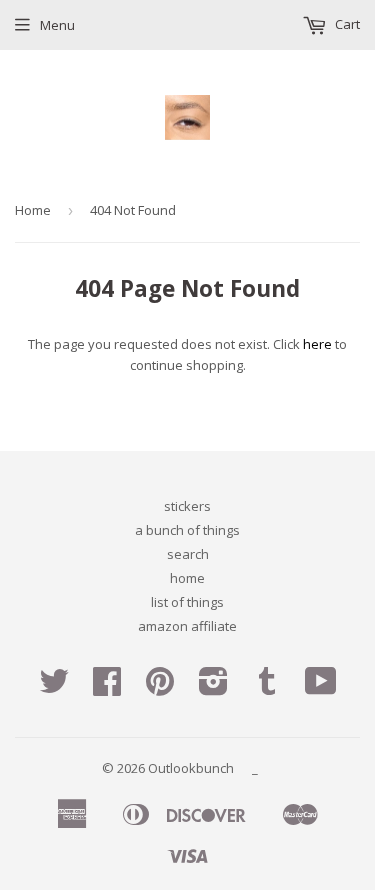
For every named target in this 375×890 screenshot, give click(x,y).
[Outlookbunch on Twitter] (54, 688)
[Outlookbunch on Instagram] (213, 688)
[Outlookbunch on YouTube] (321, 688)
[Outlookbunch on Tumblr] (267, 688)
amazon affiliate (187, 626)
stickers (187, 506)
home (187, 578)
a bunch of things (187, 530)
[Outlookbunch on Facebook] (107, 688)
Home (33, 210)
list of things (187, 602)
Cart (346, 24)
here (317, 344)
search (188, 554)
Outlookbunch (191, 768)
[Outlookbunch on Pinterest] (160, 688)
